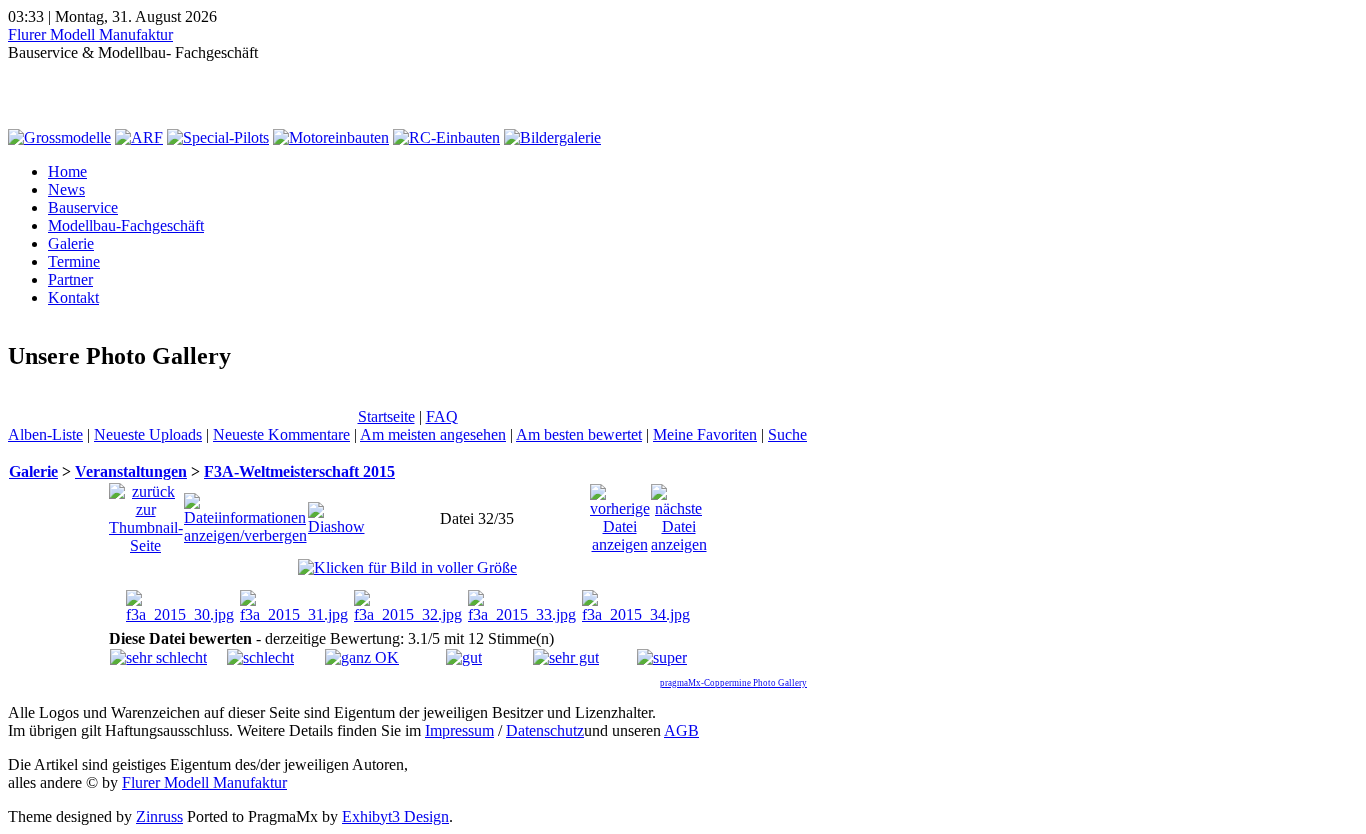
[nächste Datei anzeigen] (679, 513)
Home (67, 171)
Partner (70, 279)
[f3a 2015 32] (407, 567)
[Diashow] (336, 513)
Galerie (71, 243)
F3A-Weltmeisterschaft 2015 (299, 471)
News (66, 189)
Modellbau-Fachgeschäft (126, 225)
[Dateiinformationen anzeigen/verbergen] (245, 513)
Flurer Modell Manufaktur (90, 34)
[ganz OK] (362, 657)
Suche (787, 434)
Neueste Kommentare (281, 434)
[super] (662, 657)
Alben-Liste (45, 434)
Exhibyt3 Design (395, 816)
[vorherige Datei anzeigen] (620, 513)
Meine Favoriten (705, 434)
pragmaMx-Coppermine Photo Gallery (733, 683)
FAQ (442, 416)
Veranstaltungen (131, 471)
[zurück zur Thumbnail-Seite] (146, 513)
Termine (74, 261)
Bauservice (83, 207)
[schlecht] (260, 657)
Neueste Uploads (148, 434)
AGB (681, 730)
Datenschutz (545, 730)
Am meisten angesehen (433, 434)
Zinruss (159, 816)
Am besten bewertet (579, 434)
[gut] (464, 657)
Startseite (386, 416)
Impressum (459, 730)
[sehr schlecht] (158, 657)
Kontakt (73, 297)
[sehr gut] (566, 657)
